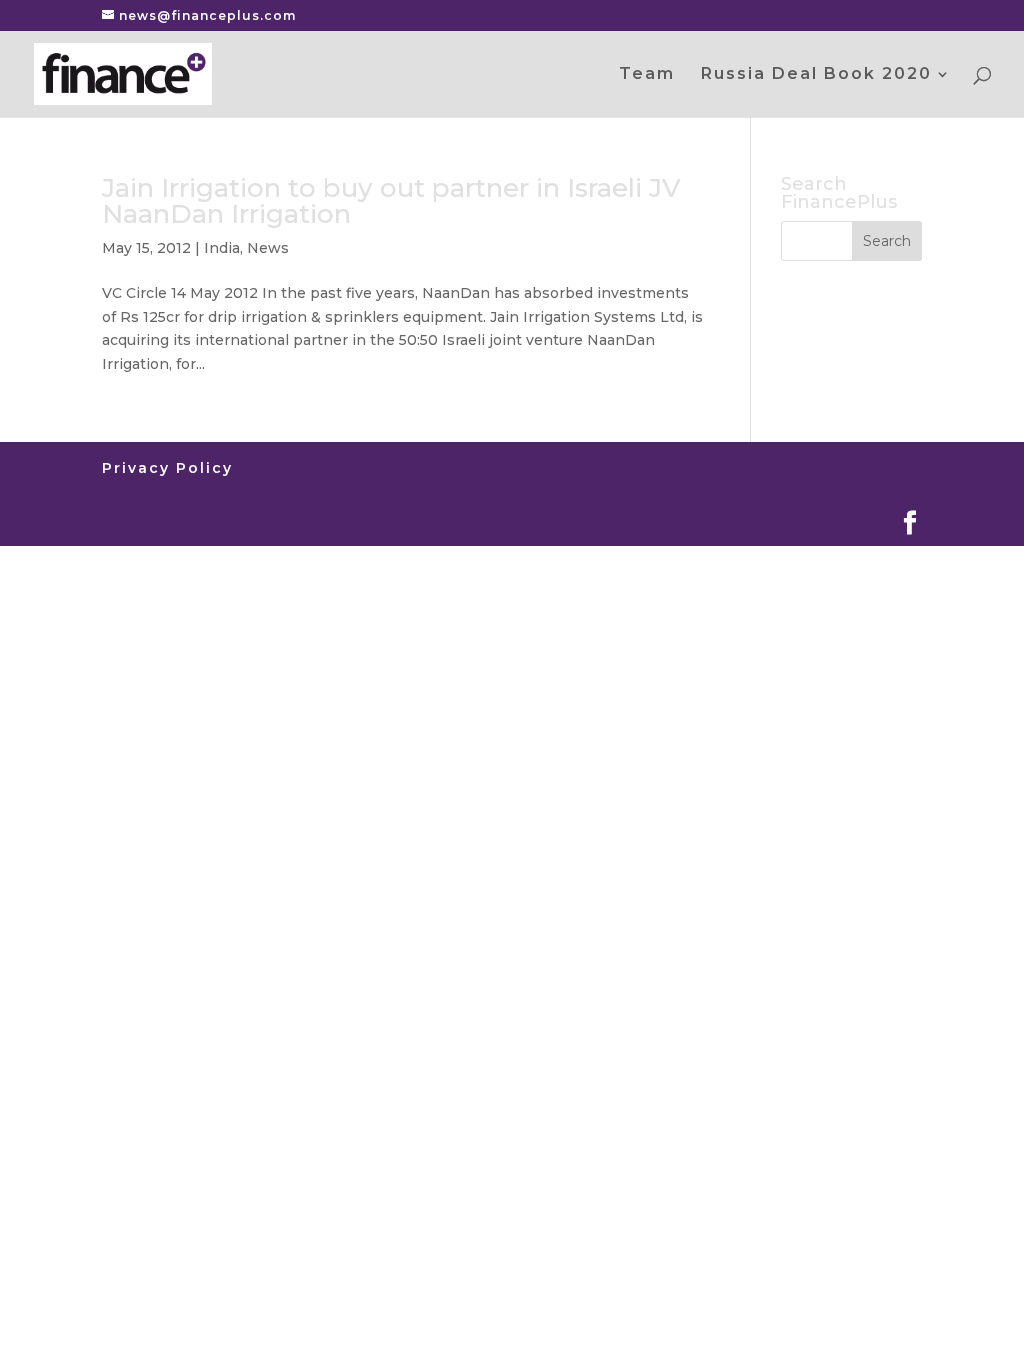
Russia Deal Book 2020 (816, 75)
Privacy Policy (167, 468)
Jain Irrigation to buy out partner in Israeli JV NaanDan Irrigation (391, 201)
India (222, 248)
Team (647, 75)
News (268, 248)
